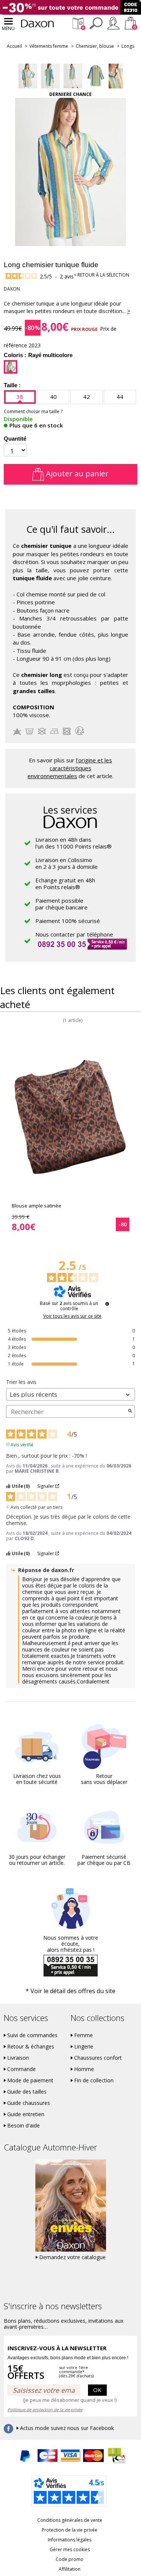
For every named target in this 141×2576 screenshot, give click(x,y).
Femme (83, 2035)
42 (86, 397)
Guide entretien (26, 2114)
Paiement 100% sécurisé (68, 921)
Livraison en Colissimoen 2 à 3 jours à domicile (67, 863)
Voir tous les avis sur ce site (72, 1316)
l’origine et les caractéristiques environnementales (70, 768)
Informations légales (70, 2540)
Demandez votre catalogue (72, 2257)
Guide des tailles (27, 2092)
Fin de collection (94, 2080)
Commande (21, 2069)
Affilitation (70, 2569)
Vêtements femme (49, 46)
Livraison (18, 2058)
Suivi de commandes (32, 2035)
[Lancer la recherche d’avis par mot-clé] (130, 1411)
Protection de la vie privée (70, 2530)
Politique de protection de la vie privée (45, 2409)
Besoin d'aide (23, 2126)
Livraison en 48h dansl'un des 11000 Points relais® (74, 843)
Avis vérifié (22, 1444)
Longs (128, 46)
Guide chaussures (29, 2103)
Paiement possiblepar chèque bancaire (61, 904)
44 (120, 397)
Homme (84, 2069)
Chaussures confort (98, 2058)
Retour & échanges (31, 2047)
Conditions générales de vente (70, 2520)
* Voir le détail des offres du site (70, 1991)
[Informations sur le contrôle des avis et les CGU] (107, 1304)
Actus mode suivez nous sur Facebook (67, 2428)
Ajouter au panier (76, 474)
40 (53, 397)
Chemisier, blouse (95, 46)
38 (20, 397)
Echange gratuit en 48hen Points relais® (65, 884)
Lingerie (84, 2047)
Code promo (70, 2559)
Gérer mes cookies (70, 2549)
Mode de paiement (30, 2080)
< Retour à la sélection (102, 275)
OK (97, 2390)
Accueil (14, 46)
